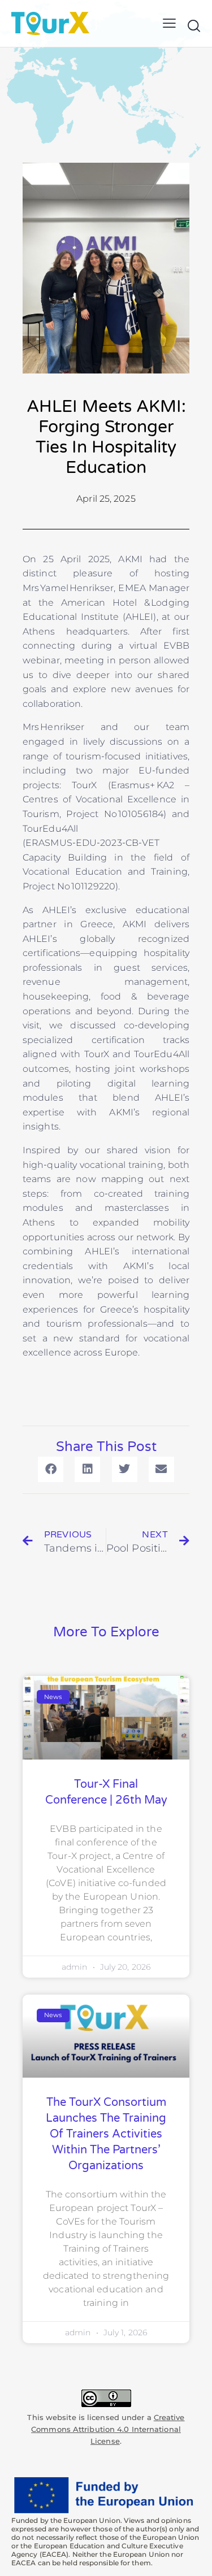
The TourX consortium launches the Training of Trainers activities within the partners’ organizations (106, 2134)
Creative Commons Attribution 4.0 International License (108, 2429)
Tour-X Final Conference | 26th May (106, 1792)
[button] (169, 23)
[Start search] (194, 25)
